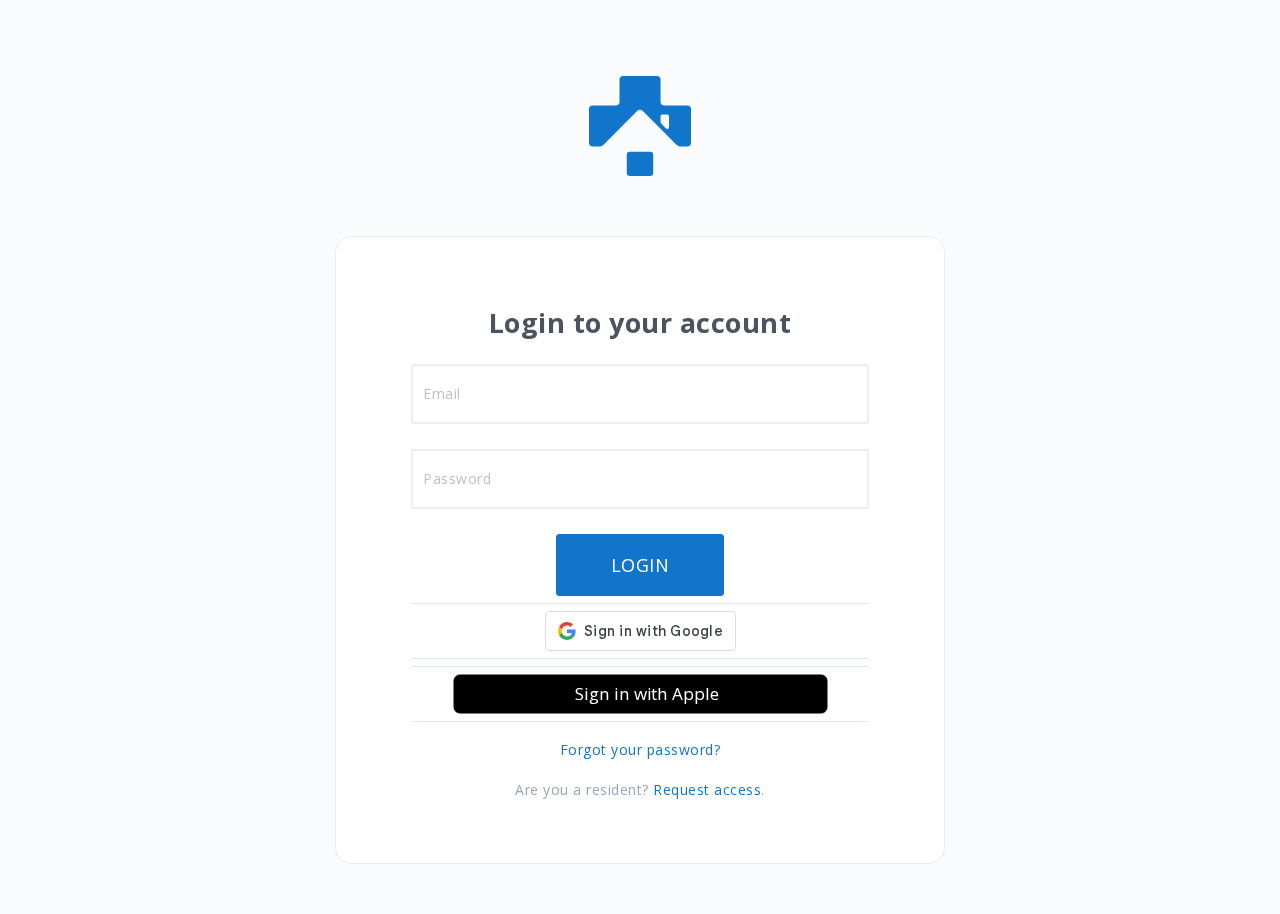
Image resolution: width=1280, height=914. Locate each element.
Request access (707, 789)
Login (640, 565)
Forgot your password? (640, 749)
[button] (640, 694)
